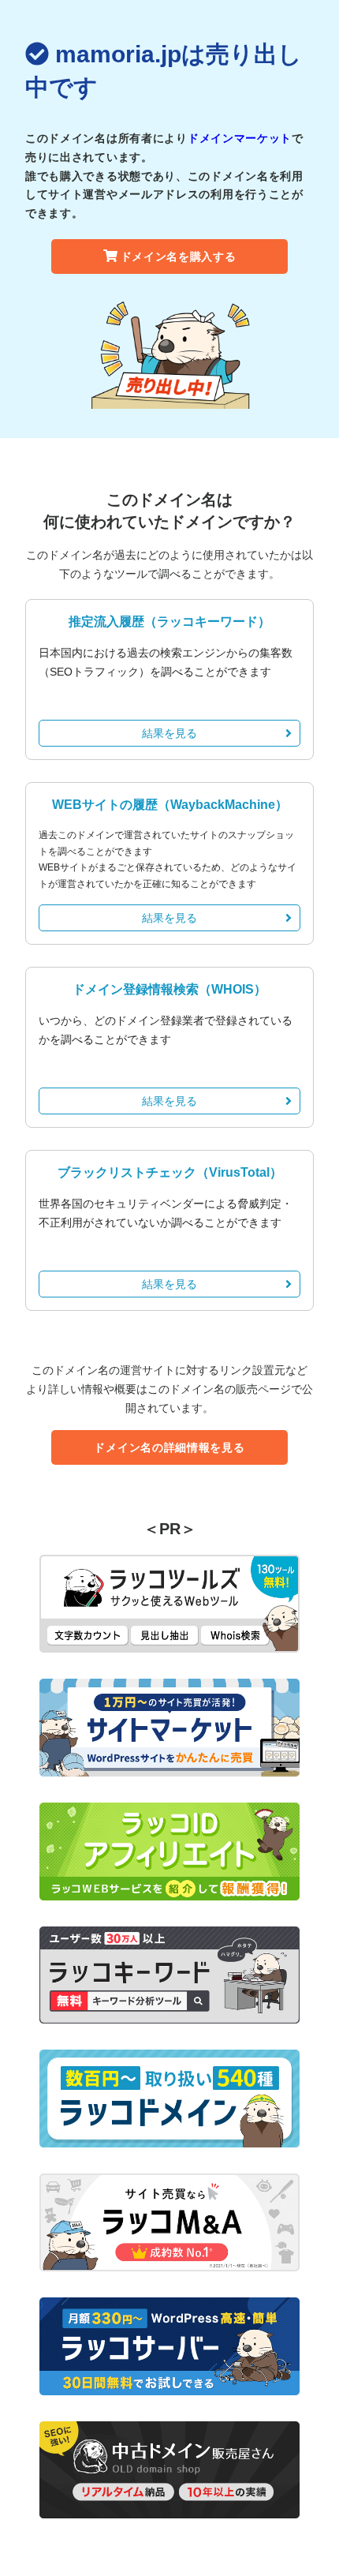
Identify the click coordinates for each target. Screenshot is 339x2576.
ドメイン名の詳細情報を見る (169, 1447)
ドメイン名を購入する (179, 256)
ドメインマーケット (240, 138)
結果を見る (169, 733)
